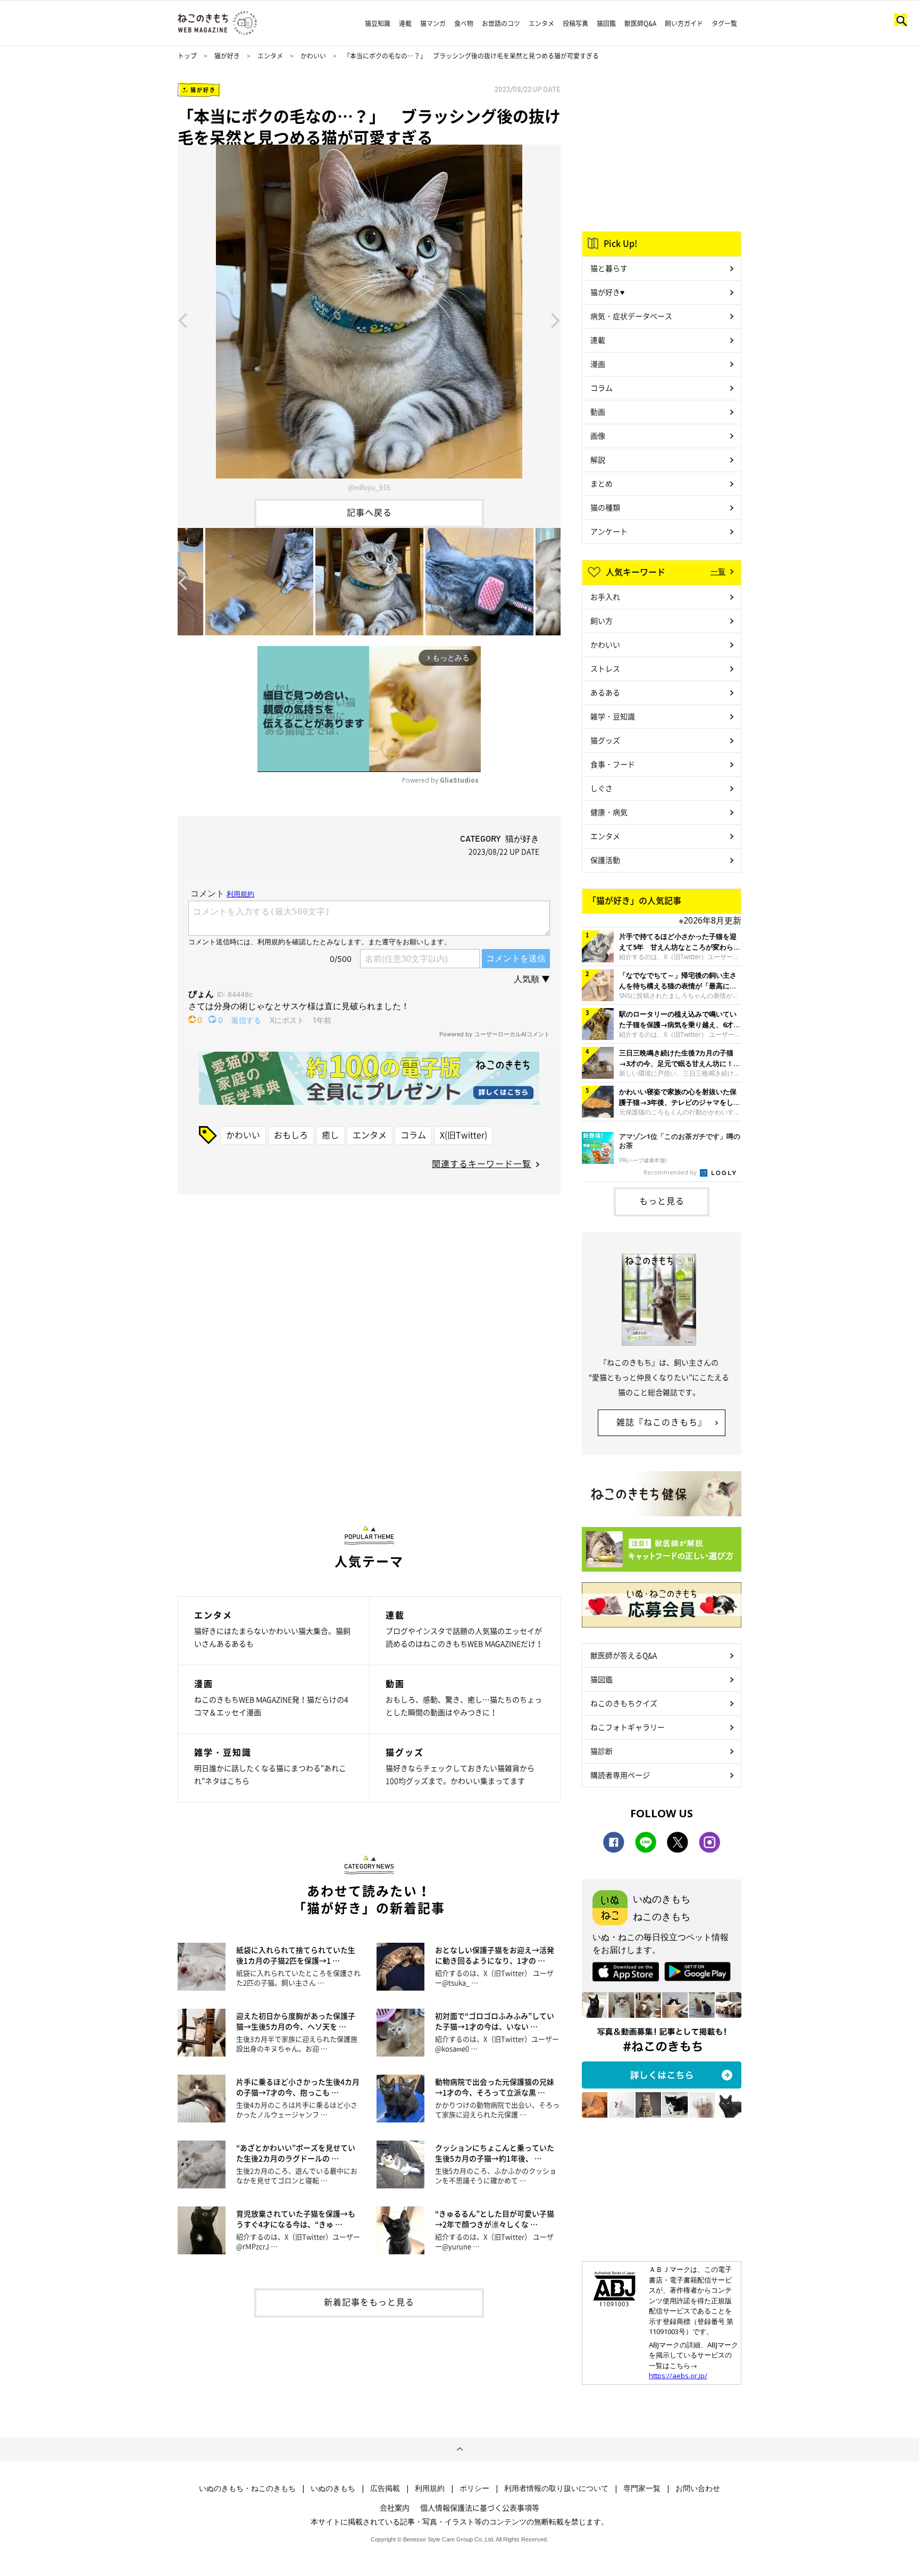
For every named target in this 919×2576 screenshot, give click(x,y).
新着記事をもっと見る (369, 2302)
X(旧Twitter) (463, 1135)
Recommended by (671, 1172)
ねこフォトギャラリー (628, 1727)
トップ (187, 56)
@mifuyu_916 (369, 487)
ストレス (605, 668)
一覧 (718, 571)
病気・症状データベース (631, 316)
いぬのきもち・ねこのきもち (247, 2488)
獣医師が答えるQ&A (624, 1655)
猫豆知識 (378, 23)
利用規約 (430, 2488)
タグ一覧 (724, 23)
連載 (405, 23)
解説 (598, 459)
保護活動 (605, 860)
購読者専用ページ (620, 1775)
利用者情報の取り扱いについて (556, 2488)
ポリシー (474, 2488)
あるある (605, 692)
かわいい (313, 56)
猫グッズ (605, 740)
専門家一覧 (642, 2488)
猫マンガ (433, 23)
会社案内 (395, 2507)
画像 (598, 435)
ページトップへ (459, 2449)
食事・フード (613, 764)
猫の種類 (605, 507)
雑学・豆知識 (613, 716)
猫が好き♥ (607, 292)
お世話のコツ (501, 23)
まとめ (601, 483)
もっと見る (662, 1201)
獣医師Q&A (640, 23)
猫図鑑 (606, 23)
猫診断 (601, 1751)
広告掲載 (385, 2488)
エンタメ (541, 23)
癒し (330, 1135)
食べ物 (464, 23)
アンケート (609, 531)
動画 (598, 412)
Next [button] (556, 320)
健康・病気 (609, 812)
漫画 (598, 364)
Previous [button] (182, 320)
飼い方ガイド (684, 23)
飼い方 (601, 620)
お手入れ (605, 597)
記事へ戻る (369, 512)
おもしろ (291, 1135)
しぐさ (601, 788)
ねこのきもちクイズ (624, 1703)
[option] (369, 320)
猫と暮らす (609, 268)
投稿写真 (575, 23)
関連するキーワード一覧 (482, 1163)
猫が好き (227, 56)
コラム (413, 1135)
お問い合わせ (698, 2488)
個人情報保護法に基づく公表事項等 (480, 2507)
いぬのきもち (333, 2488)
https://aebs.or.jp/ (678, 2376)
